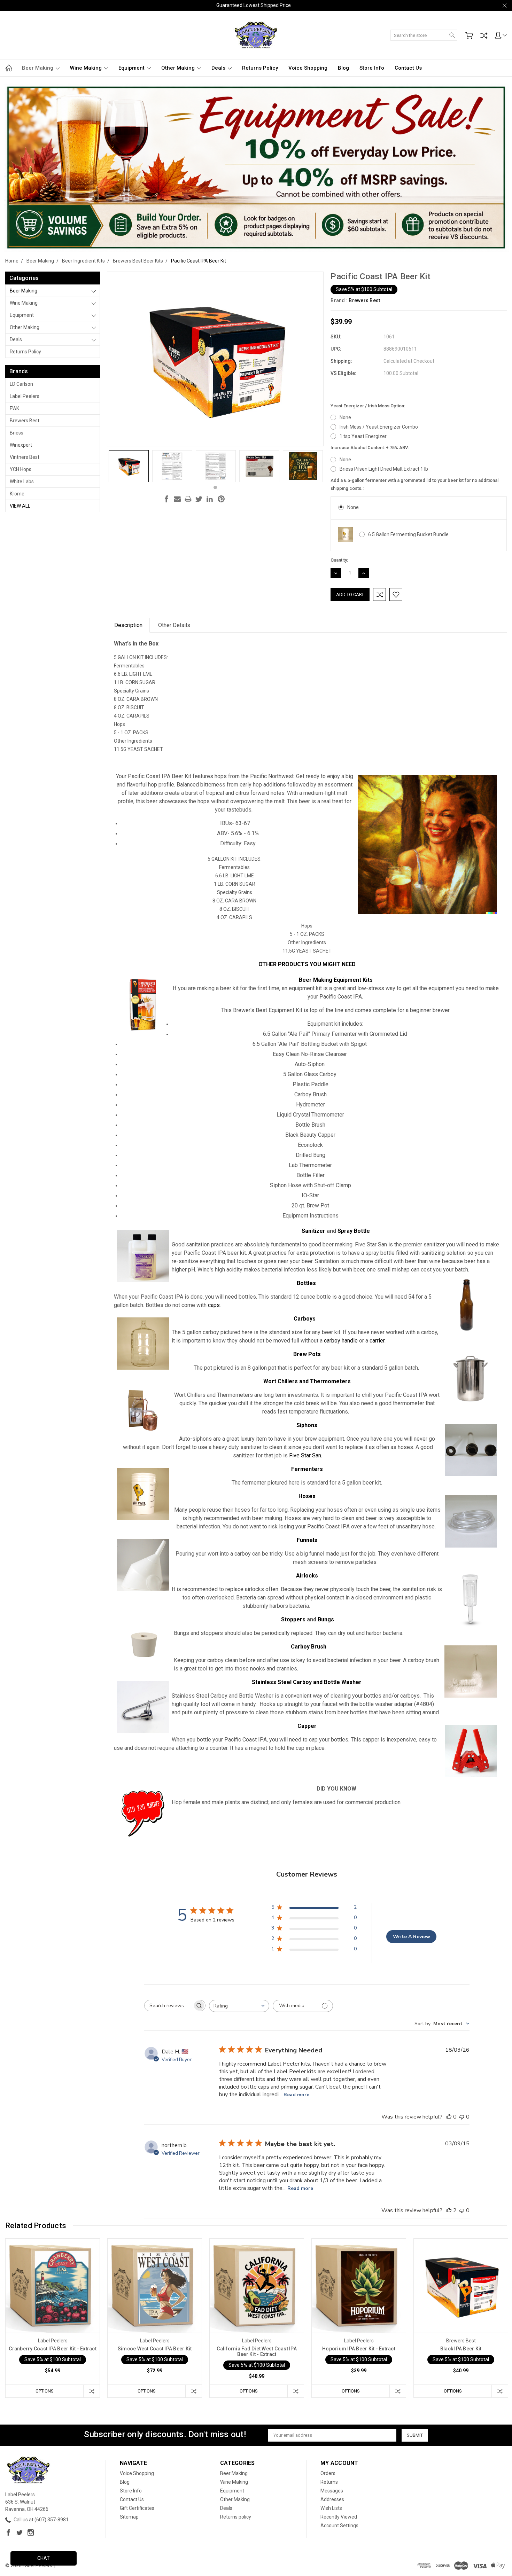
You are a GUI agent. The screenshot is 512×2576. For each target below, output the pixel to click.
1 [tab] (215, 487)
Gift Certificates (137, 2508)
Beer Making (38, 68)
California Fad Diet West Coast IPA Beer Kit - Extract (257, 2351)
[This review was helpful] (449, 2210)
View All (20, 506)
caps (214, 1305)
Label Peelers (25, 396)
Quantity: (339, 560)
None (345, 417)
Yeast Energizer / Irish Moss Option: (368, 406)
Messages (332, 2491)
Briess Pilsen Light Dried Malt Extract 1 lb (384, 469)
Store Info (372, 68)
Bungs (326, 1619)
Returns (329, 2482)
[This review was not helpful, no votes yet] (462, 2117)
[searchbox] (169, 2006)
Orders (328, 2473)
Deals (219, 68)
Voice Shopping (308, 68)
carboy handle (341, 1341)
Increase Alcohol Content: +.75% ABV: (370, 448)
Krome (17, 494)
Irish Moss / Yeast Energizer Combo (379, 427)
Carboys (305, 1319)
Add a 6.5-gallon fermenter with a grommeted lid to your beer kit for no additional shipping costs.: (414, 484)
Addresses (332, 2499)
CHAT (44, 2558)
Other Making (179, 68)
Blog (343, 68)
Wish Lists (331, 2508)
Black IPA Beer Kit (461, 2349)
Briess (17, 433)
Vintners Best (25, 457)
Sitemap (129, 2517)
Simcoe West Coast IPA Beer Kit (155, 2349)
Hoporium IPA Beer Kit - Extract (359, 2349)
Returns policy (260, 68)
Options (45, 2391)
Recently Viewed (339, 2517)
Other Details (174, 625)
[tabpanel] (129, 466)
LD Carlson (21, 384)
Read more (296, 2095)
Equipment (132, 68)
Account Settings (339, 2526)
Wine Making (87, 68)
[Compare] (484, 36)
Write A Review (412, 1937)
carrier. (378, 1341)
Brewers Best (25, 421)
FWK (14, 408)
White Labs (22, 481)
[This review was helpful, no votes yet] (449, 2117)
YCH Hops (21, 469)
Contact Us (408, 68)
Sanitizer (313, 1231)
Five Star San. (306, 1455)
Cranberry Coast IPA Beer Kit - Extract (53, 2349)
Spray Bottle (354, 1231)
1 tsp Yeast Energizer (363, 436)
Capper (307, 1726)
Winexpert (21, 445)
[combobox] (239, 2006)
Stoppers (293, 1619)
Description (128, 625)
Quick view (53, 2304)
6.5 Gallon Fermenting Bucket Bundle (408, 534)
